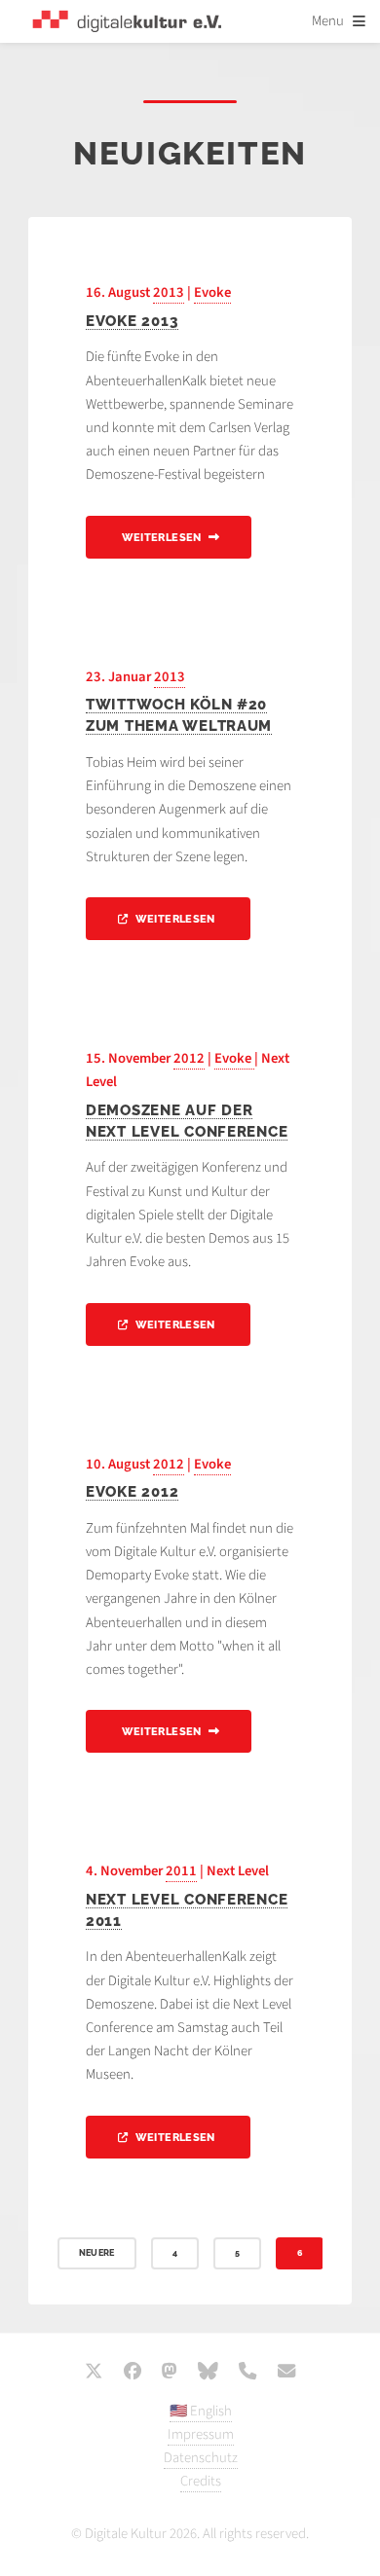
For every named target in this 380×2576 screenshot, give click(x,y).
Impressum (201, 2434)
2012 (189, 1058)
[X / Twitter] (94, 2373)
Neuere (97, 2253)
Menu (328, 21)
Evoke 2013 (132, 321)
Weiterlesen (162, 538)
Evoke (212, 292)
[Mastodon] (170, 2373)
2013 (169, 292)
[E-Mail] (286, 2373)
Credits (201, 2481)
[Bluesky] (208, 2373)
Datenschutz (201, 2458)
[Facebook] (133, 2373)
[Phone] (247, 2373)
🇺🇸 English (201, 2411)
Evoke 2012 (132, 1491)
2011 (181, 1871)
